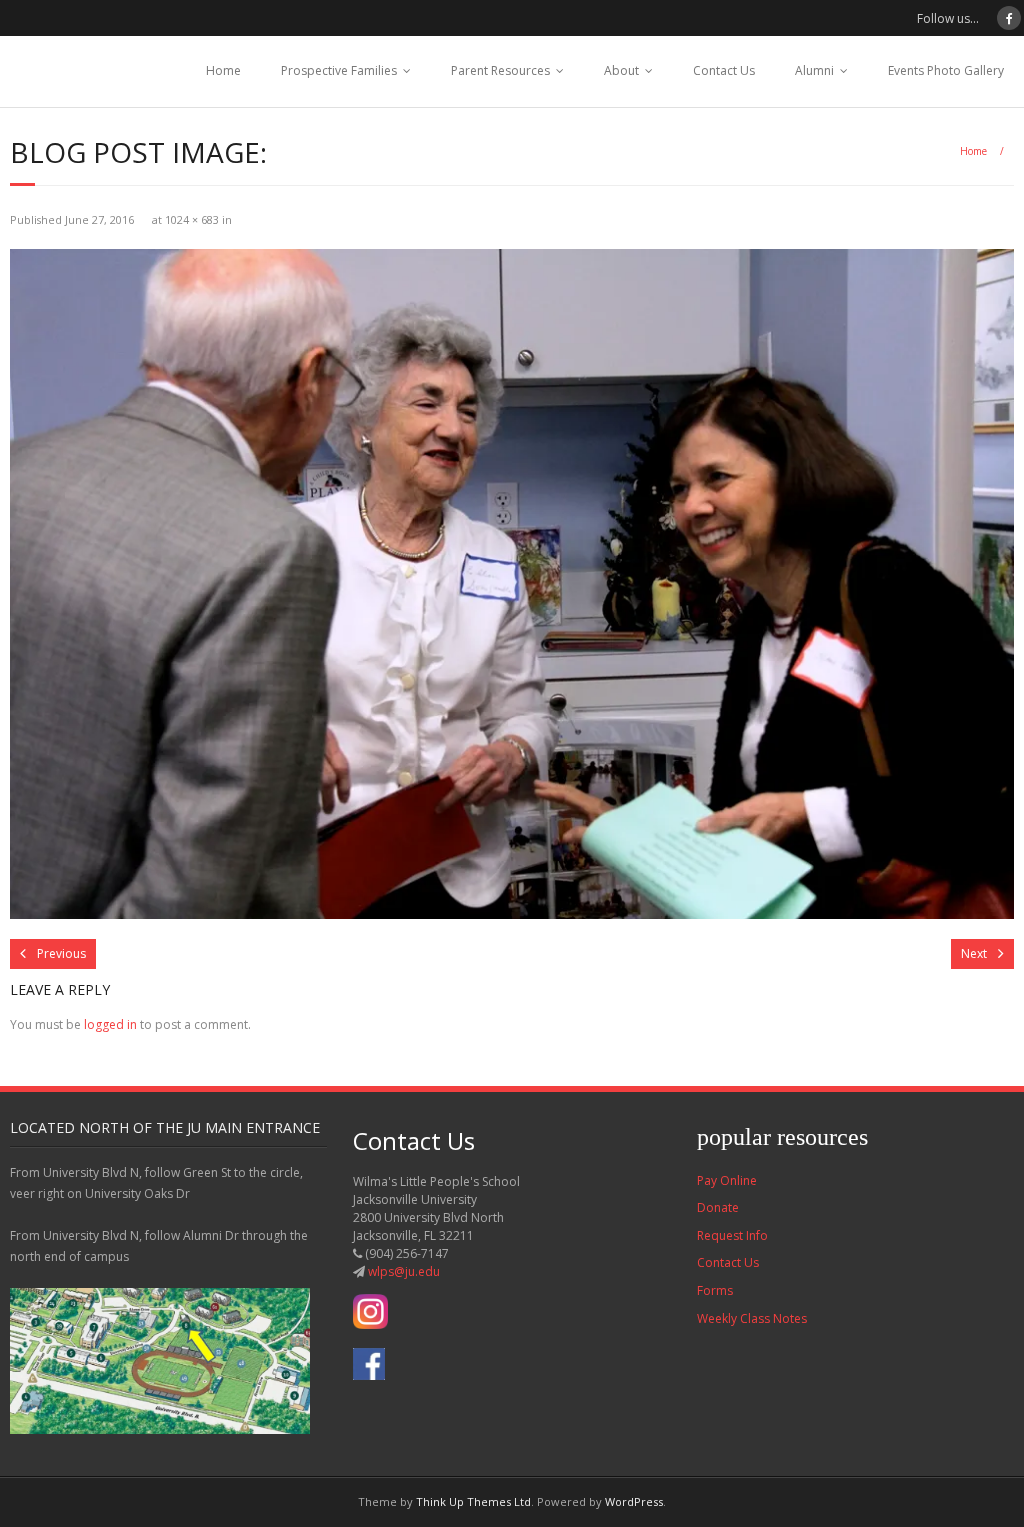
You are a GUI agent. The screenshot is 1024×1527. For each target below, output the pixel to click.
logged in (110, 1024)
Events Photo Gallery (946, 70)
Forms (715, 1290)
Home (223, 70)
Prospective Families (339, 70)
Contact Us (724, 70)
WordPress (634, 1501)
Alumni (814, 70)
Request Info (732, 1235)
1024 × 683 (192, 219)
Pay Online (727, 1180)
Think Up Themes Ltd (473, 1501)
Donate (718, 1207)
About (621, 70)
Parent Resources (500, 70)
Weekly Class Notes (752, 1318)
